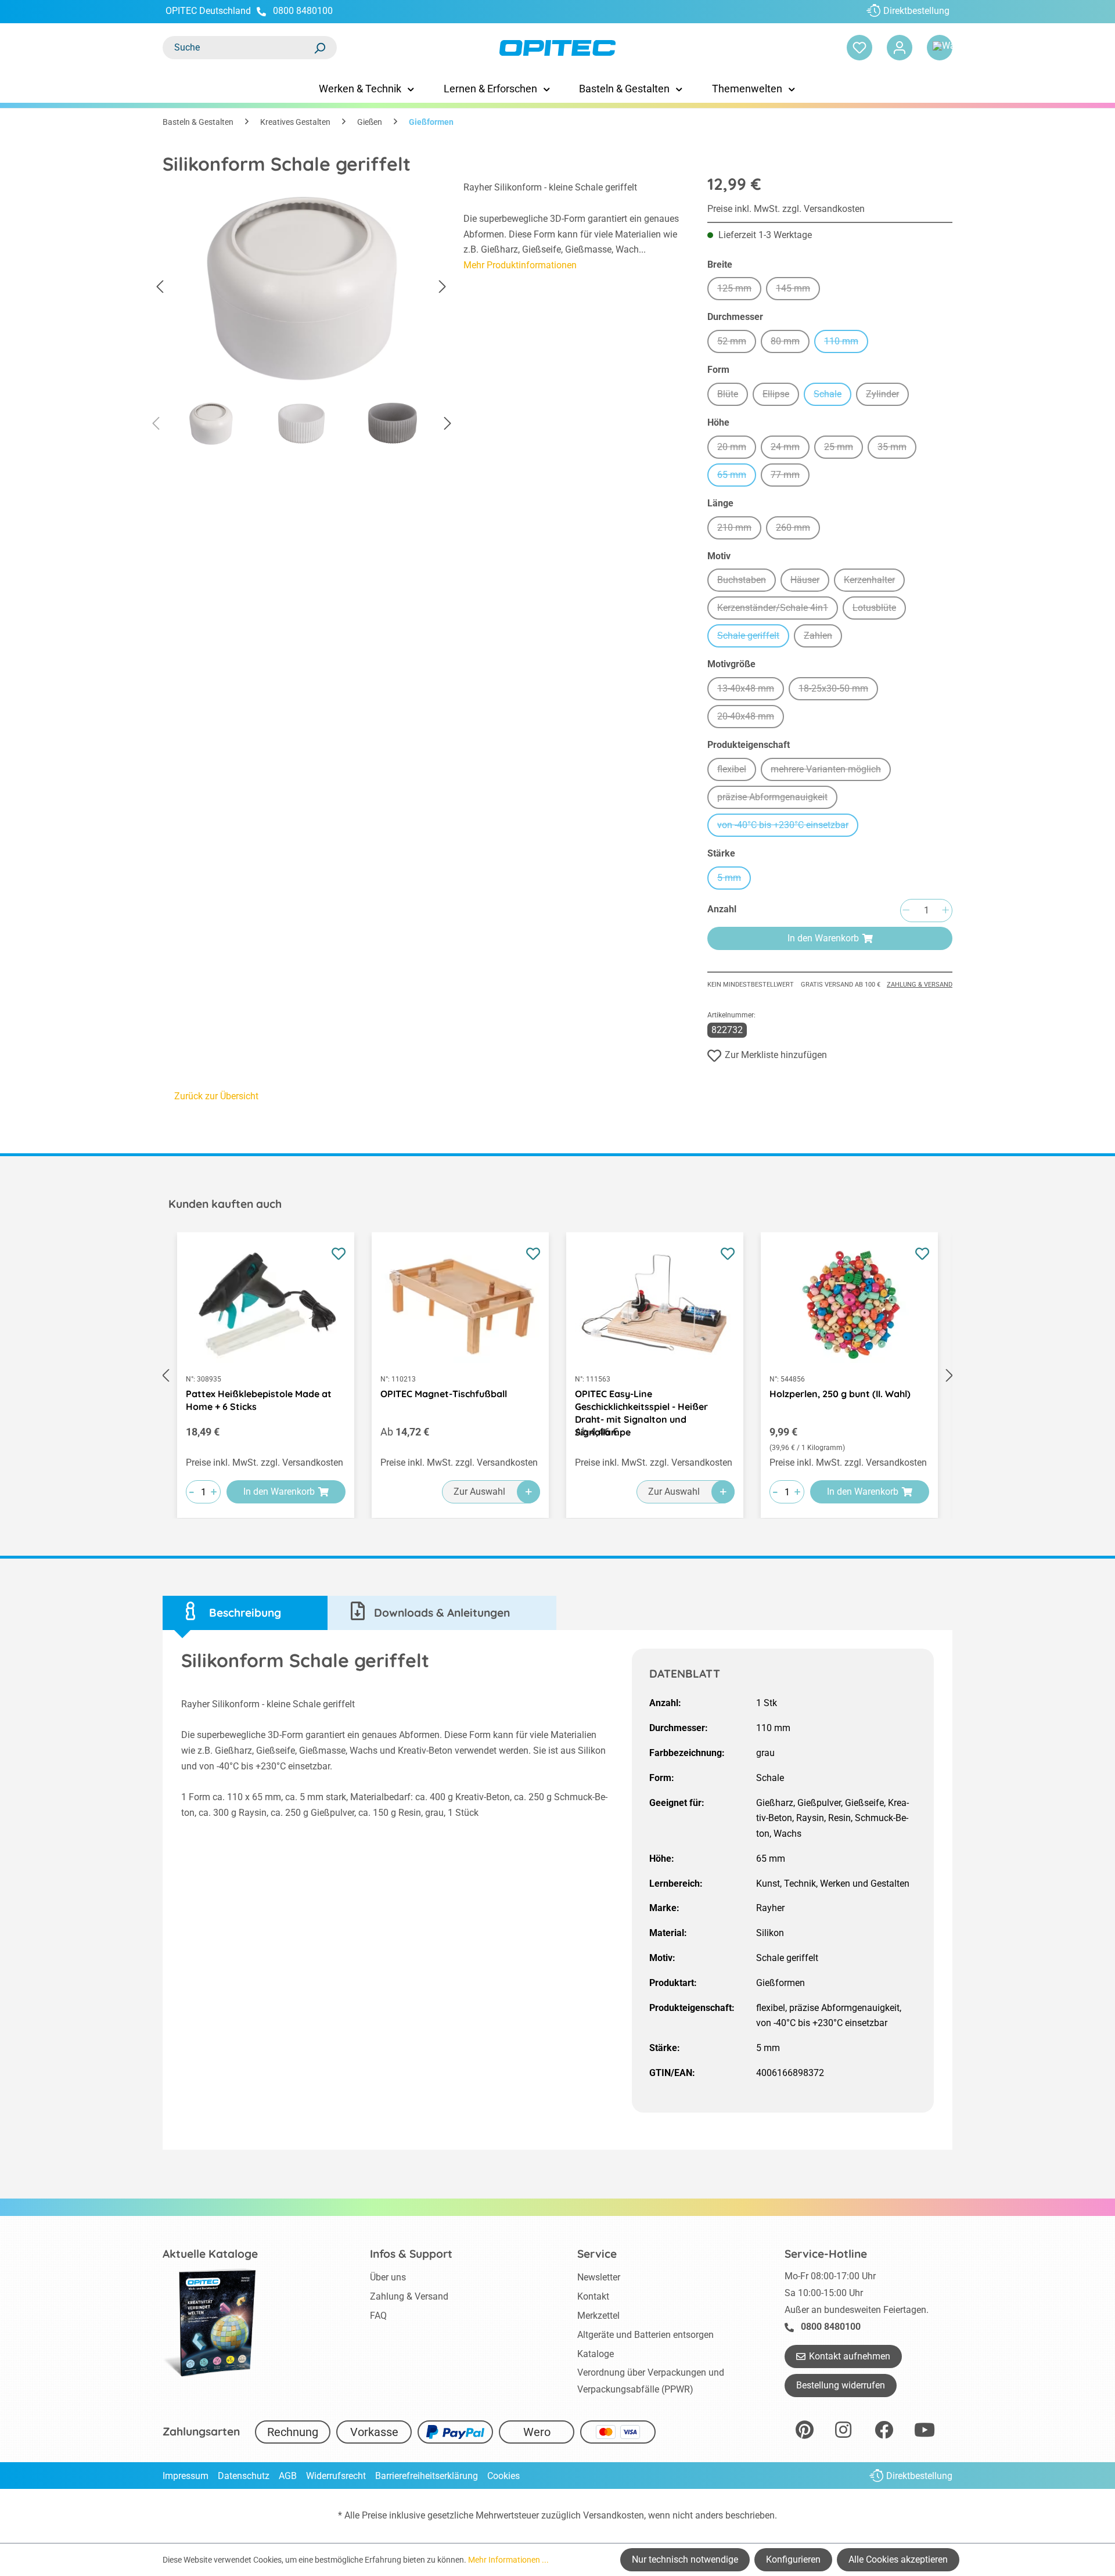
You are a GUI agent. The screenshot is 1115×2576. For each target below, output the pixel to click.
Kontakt (593, 2296)
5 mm (734, 879)
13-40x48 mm (751, 690)
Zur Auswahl (479, 1492)
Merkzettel (598, 2316)
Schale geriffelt (753, 637)
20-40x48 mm (751, 718)
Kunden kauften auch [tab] (225, 1204)
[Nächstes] (443, 287)
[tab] (245, 1613)
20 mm (737, 449)
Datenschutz (244, 2476)
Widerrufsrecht (336, 2476)
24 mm (790, 449)
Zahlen (823, 637)
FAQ (378, 2316)
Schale (832, 396)
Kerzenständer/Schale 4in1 (778, 609)
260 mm (798, 529)
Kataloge (596, 2354)
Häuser (810, 582)
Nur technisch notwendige (685, 2559)
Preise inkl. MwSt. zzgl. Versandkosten (786, 209)
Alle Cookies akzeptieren (898, 2559)
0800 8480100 (303, 11)
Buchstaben (747, 582)
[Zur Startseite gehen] (557, 48)
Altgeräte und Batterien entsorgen (645, 2335)
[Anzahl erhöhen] (945, 911)
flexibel (737, 771)
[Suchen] (319, 48)
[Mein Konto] (900, 48)
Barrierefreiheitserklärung (427, 2476)
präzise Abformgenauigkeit (777, 799)
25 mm (844, 449)
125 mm (739, 290)
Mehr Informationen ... (508, 2560)
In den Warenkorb (823, 938)
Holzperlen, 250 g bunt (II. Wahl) (840, 1394)
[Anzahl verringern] (906, 911)
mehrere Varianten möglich (831, 771)
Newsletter (599, 2277)
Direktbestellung (916, 11)
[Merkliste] (859, 48)
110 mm (846, 343)
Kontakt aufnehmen (850, 2356)
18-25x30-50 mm (838, 690)
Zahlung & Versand (920, 985)
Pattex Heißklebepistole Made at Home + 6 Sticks (259, 1400)
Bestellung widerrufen (841, 2385)
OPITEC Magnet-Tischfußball (444, 1394)
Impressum (186, 2476)
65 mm (737, 476)
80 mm (790, 343)
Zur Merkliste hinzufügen (776, 1055)
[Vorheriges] (160, 287)
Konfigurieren (793, 2559)
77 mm (790, 476)
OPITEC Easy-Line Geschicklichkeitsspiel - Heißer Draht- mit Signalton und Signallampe (641, 1400)
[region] (301, 317)
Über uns (388, 2277)
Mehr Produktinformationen (520, 265)
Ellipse (781, 396)
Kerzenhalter (874, 582)
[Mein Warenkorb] (940, 48)
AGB (288, 2476)
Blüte (733, 396)
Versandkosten (614, 2515)
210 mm (739, 529)
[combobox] (238, 48)
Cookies (503, 2476)
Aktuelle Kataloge (210, 2254)
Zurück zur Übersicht (216, 1096)
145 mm (798, 290)
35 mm (897, 449)
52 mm (737, 343)
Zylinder (887, 396)
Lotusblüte (879, 609)
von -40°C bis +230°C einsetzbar (788, 827)
